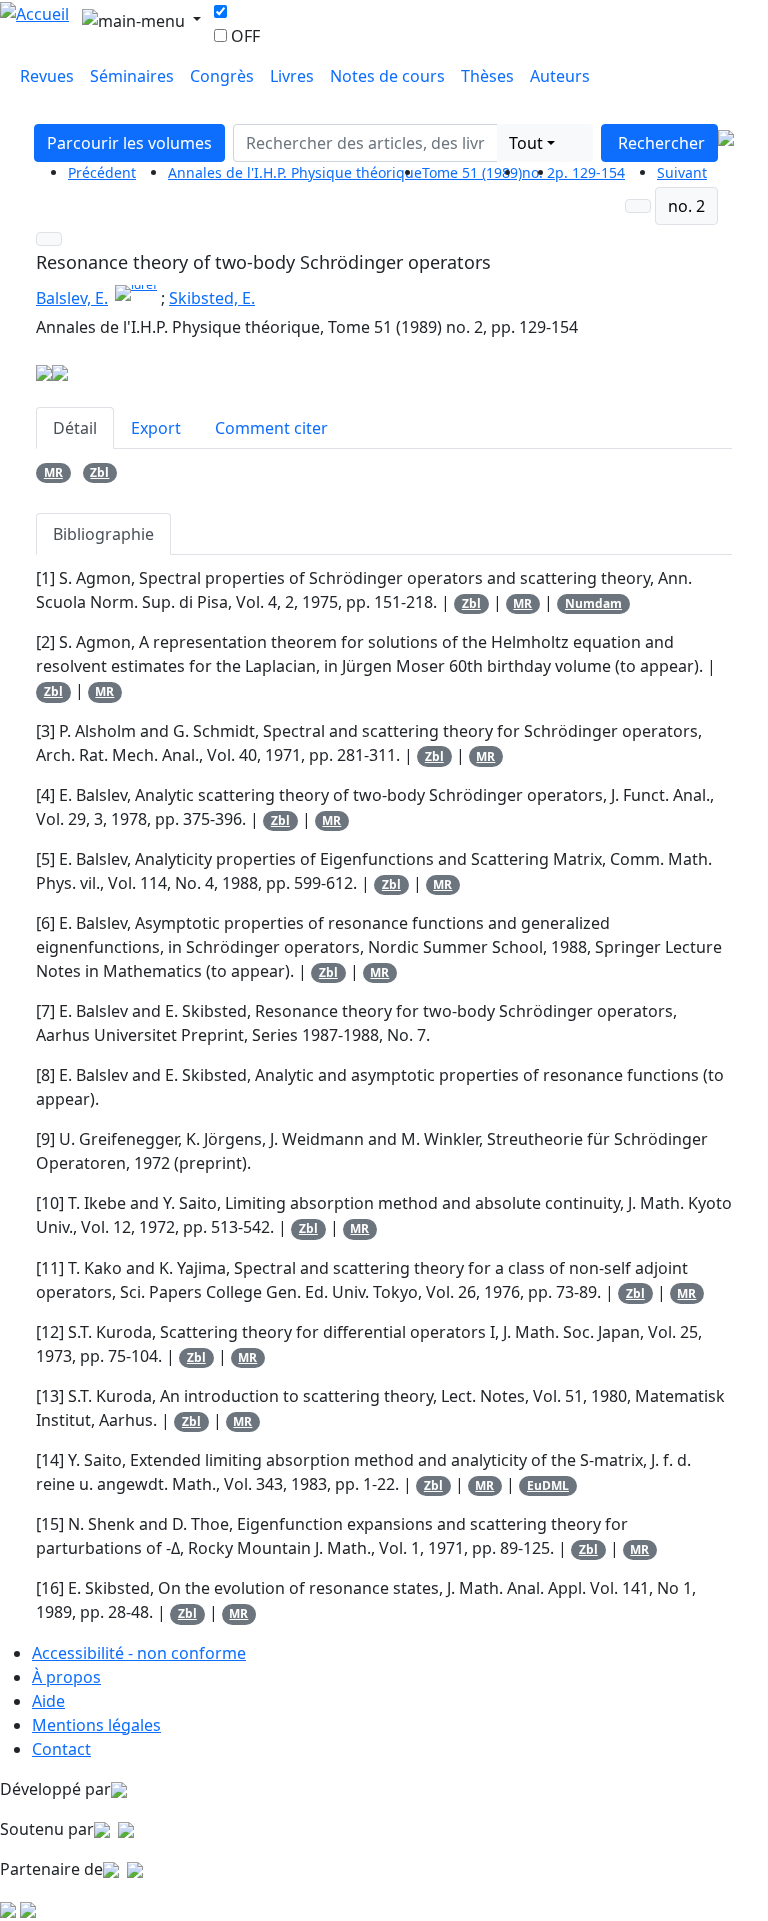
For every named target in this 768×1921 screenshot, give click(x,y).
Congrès (222, 76)
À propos (66, 1677)
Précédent (102, 172)
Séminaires (132, 76)
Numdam (593, 603)
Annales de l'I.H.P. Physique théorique (295, 172)
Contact (61, 1749)
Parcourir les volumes (129, 143)
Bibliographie (103, 534)
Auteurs (560, 76)
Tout (526, 143)
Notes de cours (387, 76)
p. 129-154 (590, 172)
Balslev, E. (72, 298)
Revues (47, 76)
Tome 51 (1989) (472, 172)
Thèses (487, 76)
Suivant (682, 172)
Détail (75, 428)
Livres (292, 76)
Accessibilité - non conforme (139, 1653)
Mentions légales (96, 1725)
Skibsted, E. (212, 298)
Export (156, 428)
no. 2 (686, 206)
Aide (48, 1701)
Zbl (99, 472)
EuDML (548, 1485)
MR (53, 472)
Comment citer (271, 428)
